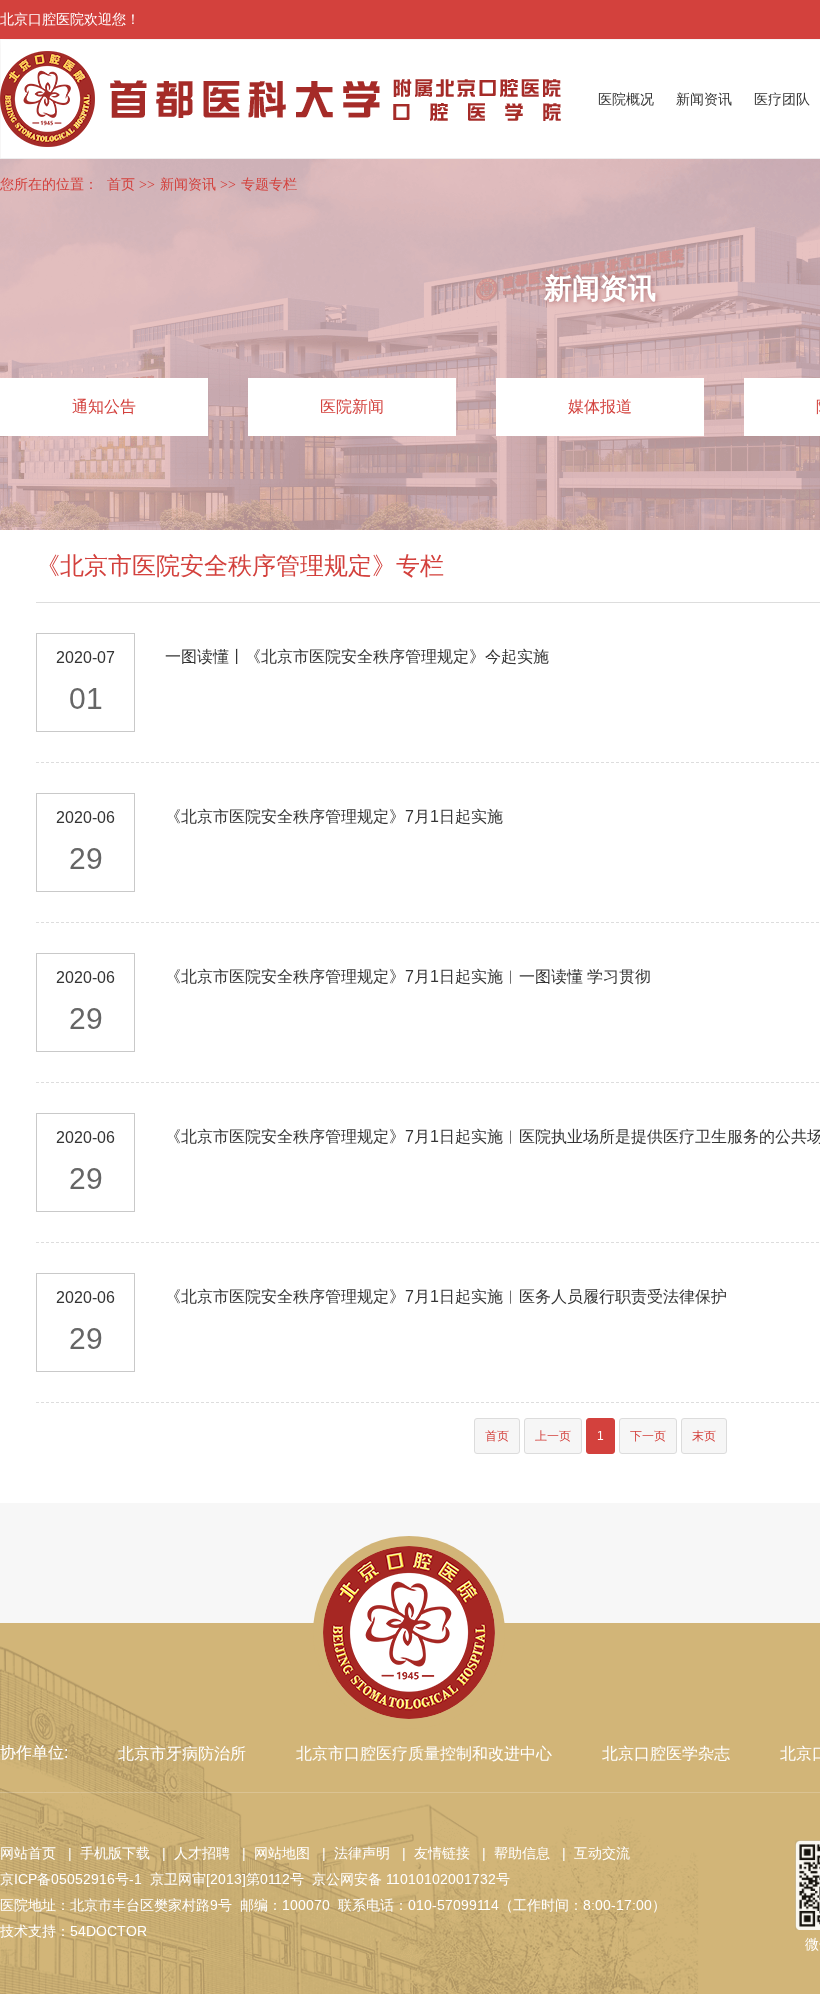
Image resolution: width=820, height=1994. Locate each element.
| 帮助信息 (512, 1853)
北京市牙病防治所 (182, 1753)
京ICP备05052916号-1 (71, 1879)
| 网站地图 (272, 1853)
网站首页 (28, 1853)
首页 (121, 184)
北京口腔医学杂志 (666, 1753)
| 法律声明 (352, 1853)
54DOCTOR (108, 1931)
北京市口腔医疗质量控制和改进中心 (424, 1753)
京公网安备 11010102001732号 (411, 1879)
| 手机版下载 (105, 1853)
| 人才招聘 (192, 1853)
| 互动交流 (592, 1853)
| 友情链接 (432, 1853)
